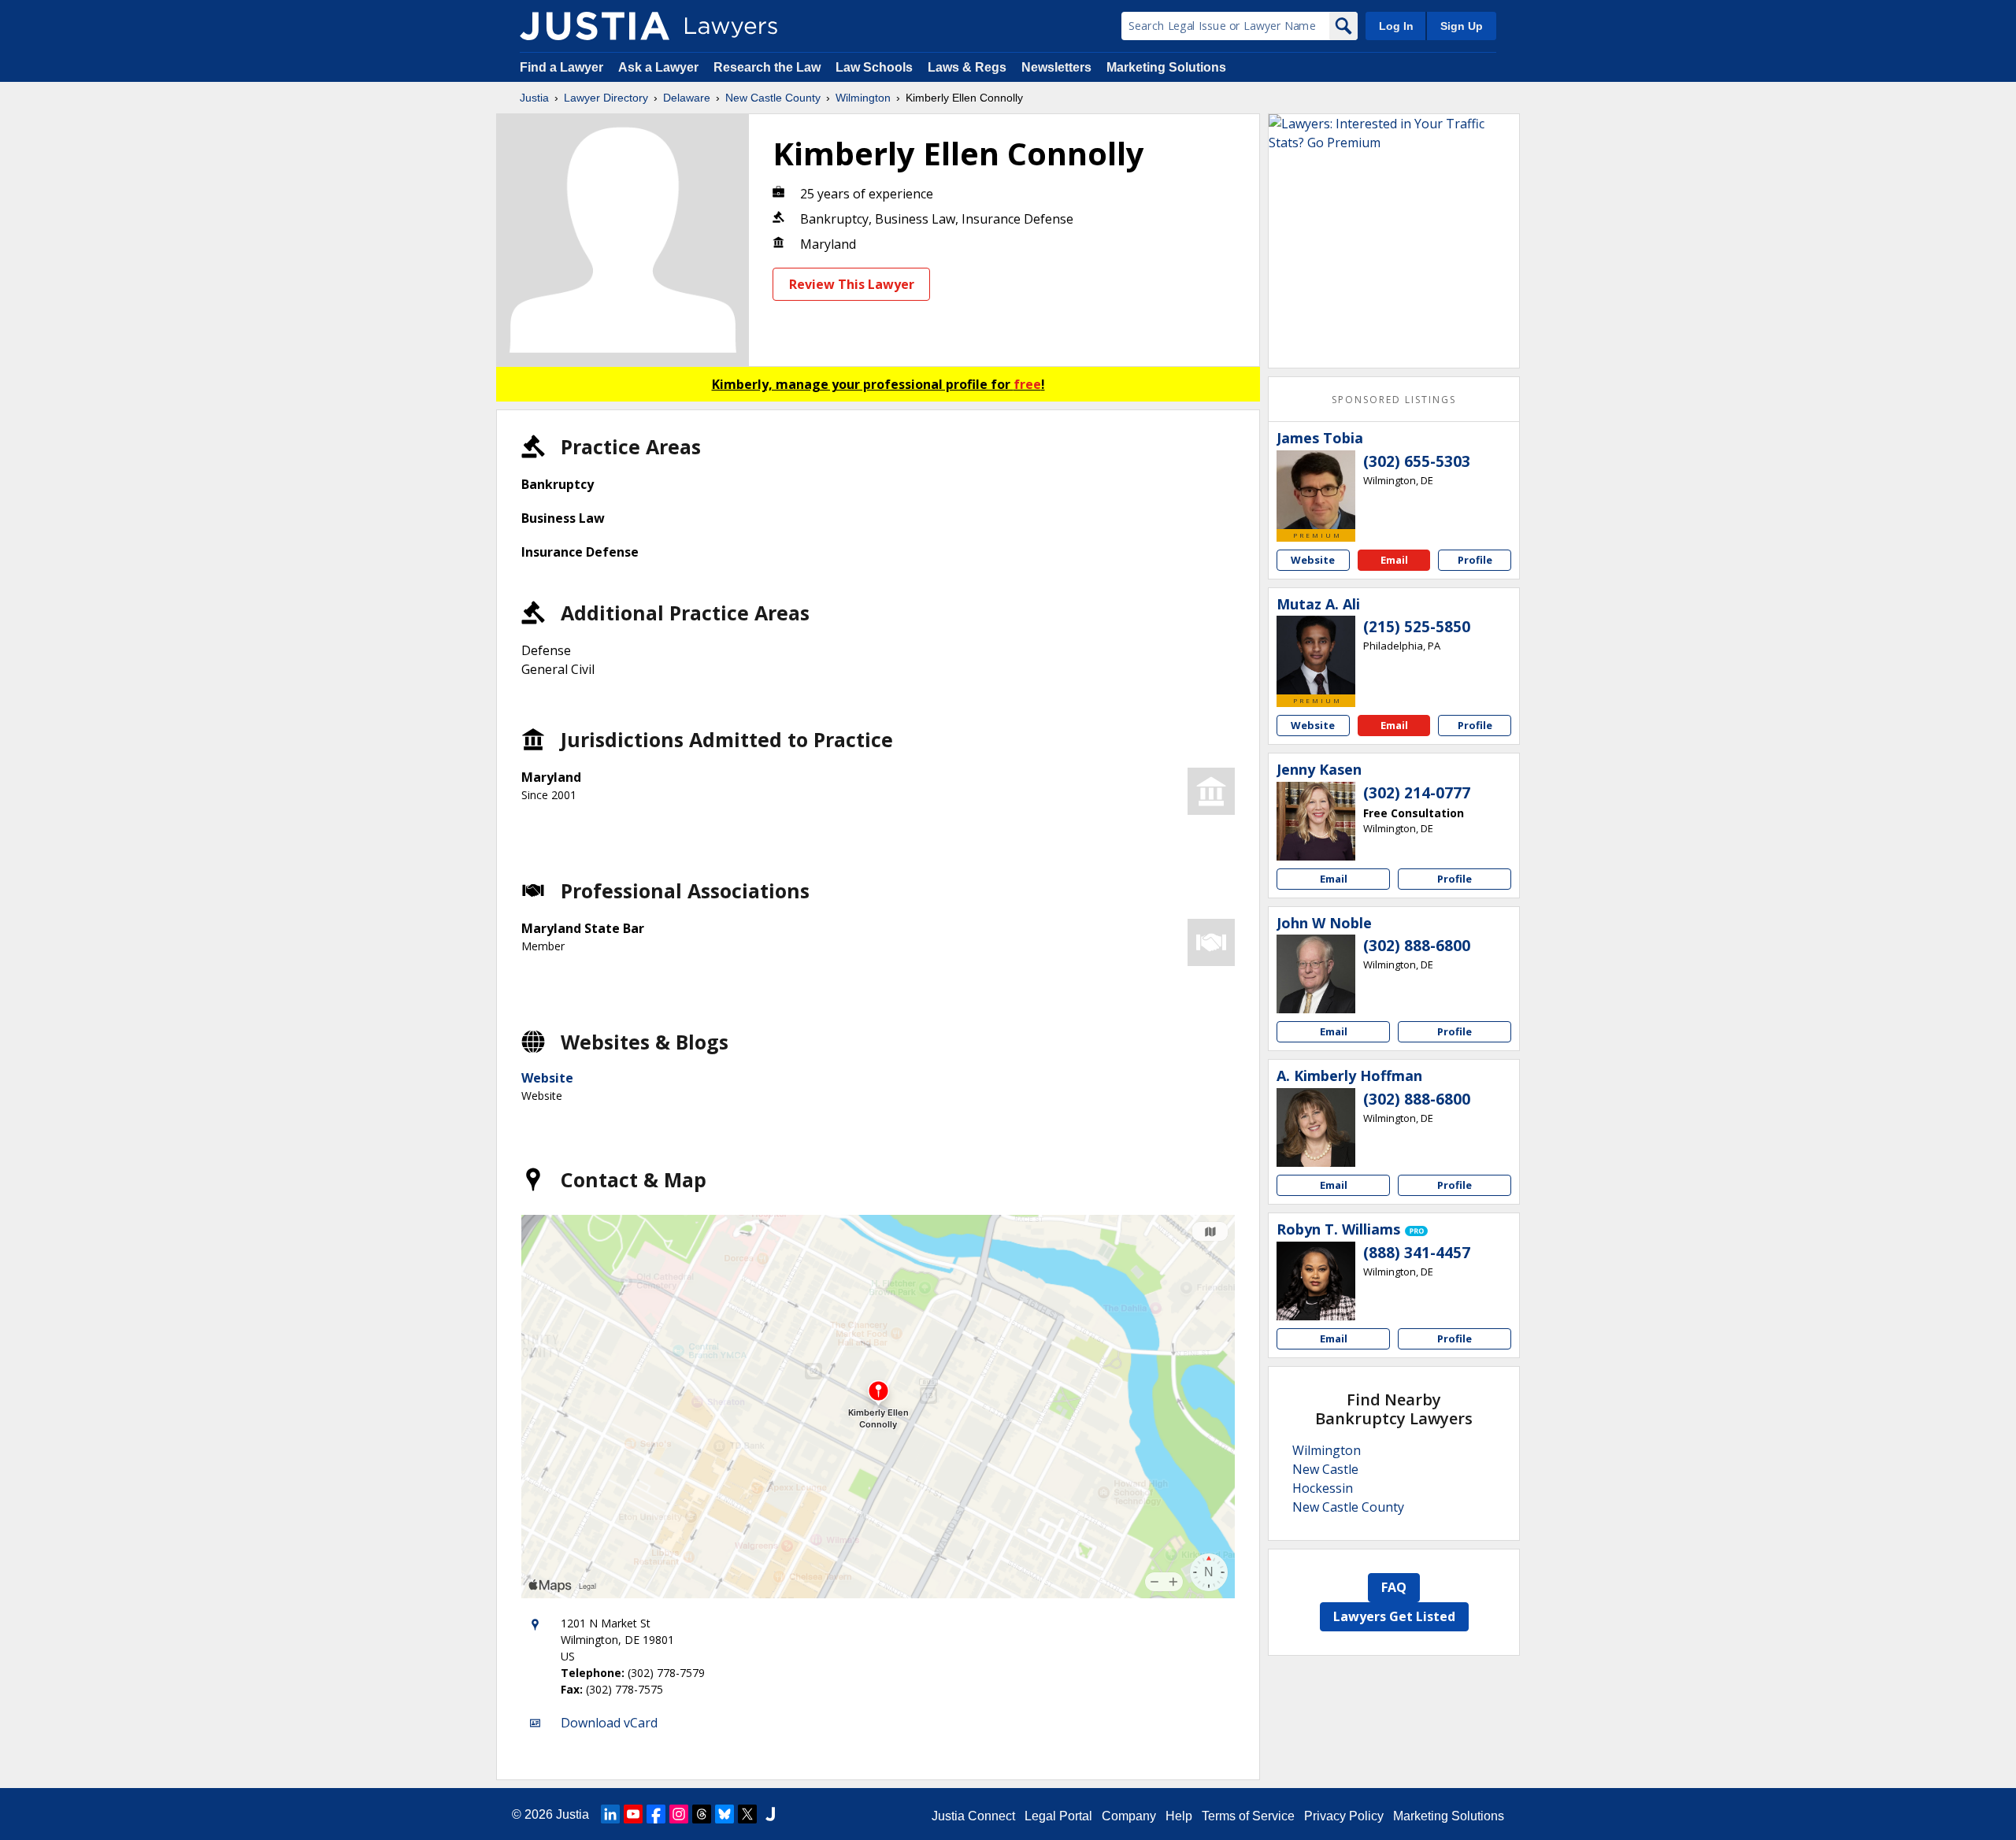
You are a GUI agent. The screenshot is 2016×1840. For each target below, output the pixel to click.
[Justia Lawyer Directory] (595, 26)
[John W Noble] (1316, 974)
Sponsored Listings (1394, 400)
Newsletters (1056, 67)
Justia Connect (973, 1816)
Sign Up (1462, 26)
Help (1179, 1816)
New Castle (1325, 1469)
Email (1394, 560)
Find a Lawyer (561, 67)
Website (547, 1078)
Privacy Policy (1344, 1816)
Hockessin (1323, 1488)
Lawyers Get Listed (1394, 1616)
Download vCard (609, 1723)
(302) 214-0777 (1417, 793)
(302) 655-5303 (1417, 461)
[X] (747, 1814)
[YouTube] (633, 1814)
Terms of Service (1248, 1816)
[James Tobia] (1316, 490)
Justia (534, 98)
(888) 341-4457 (1417, 1253)
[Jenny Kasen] (1316, 821)
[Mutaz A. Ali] (1316, 655)
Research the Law (767, 67)
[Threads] (702, 1814)
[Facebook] (656, 1814)
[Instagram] (679, 1814)
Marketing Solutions (1166, 67)
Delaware (687, 98)
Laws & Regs (967, 67)
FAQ (1394, 1587)
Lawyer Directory (606, 98)
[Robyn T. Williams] (1316, 1281)
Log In (1396, 26)
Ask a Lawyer (660, 67)
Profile (1475, 560)
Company (1129, 1816)
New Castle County (773, 98)
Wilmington (863, 98)
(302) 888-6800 (1417, 946)
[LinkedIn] (610, 1814)
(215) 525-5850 (1417, 627)
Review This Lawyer (852, 284)
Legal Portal (1058, 1816)
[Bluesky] (724, 1814)
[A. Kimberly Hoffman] (1316, 1127)
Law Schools (874, 67)
